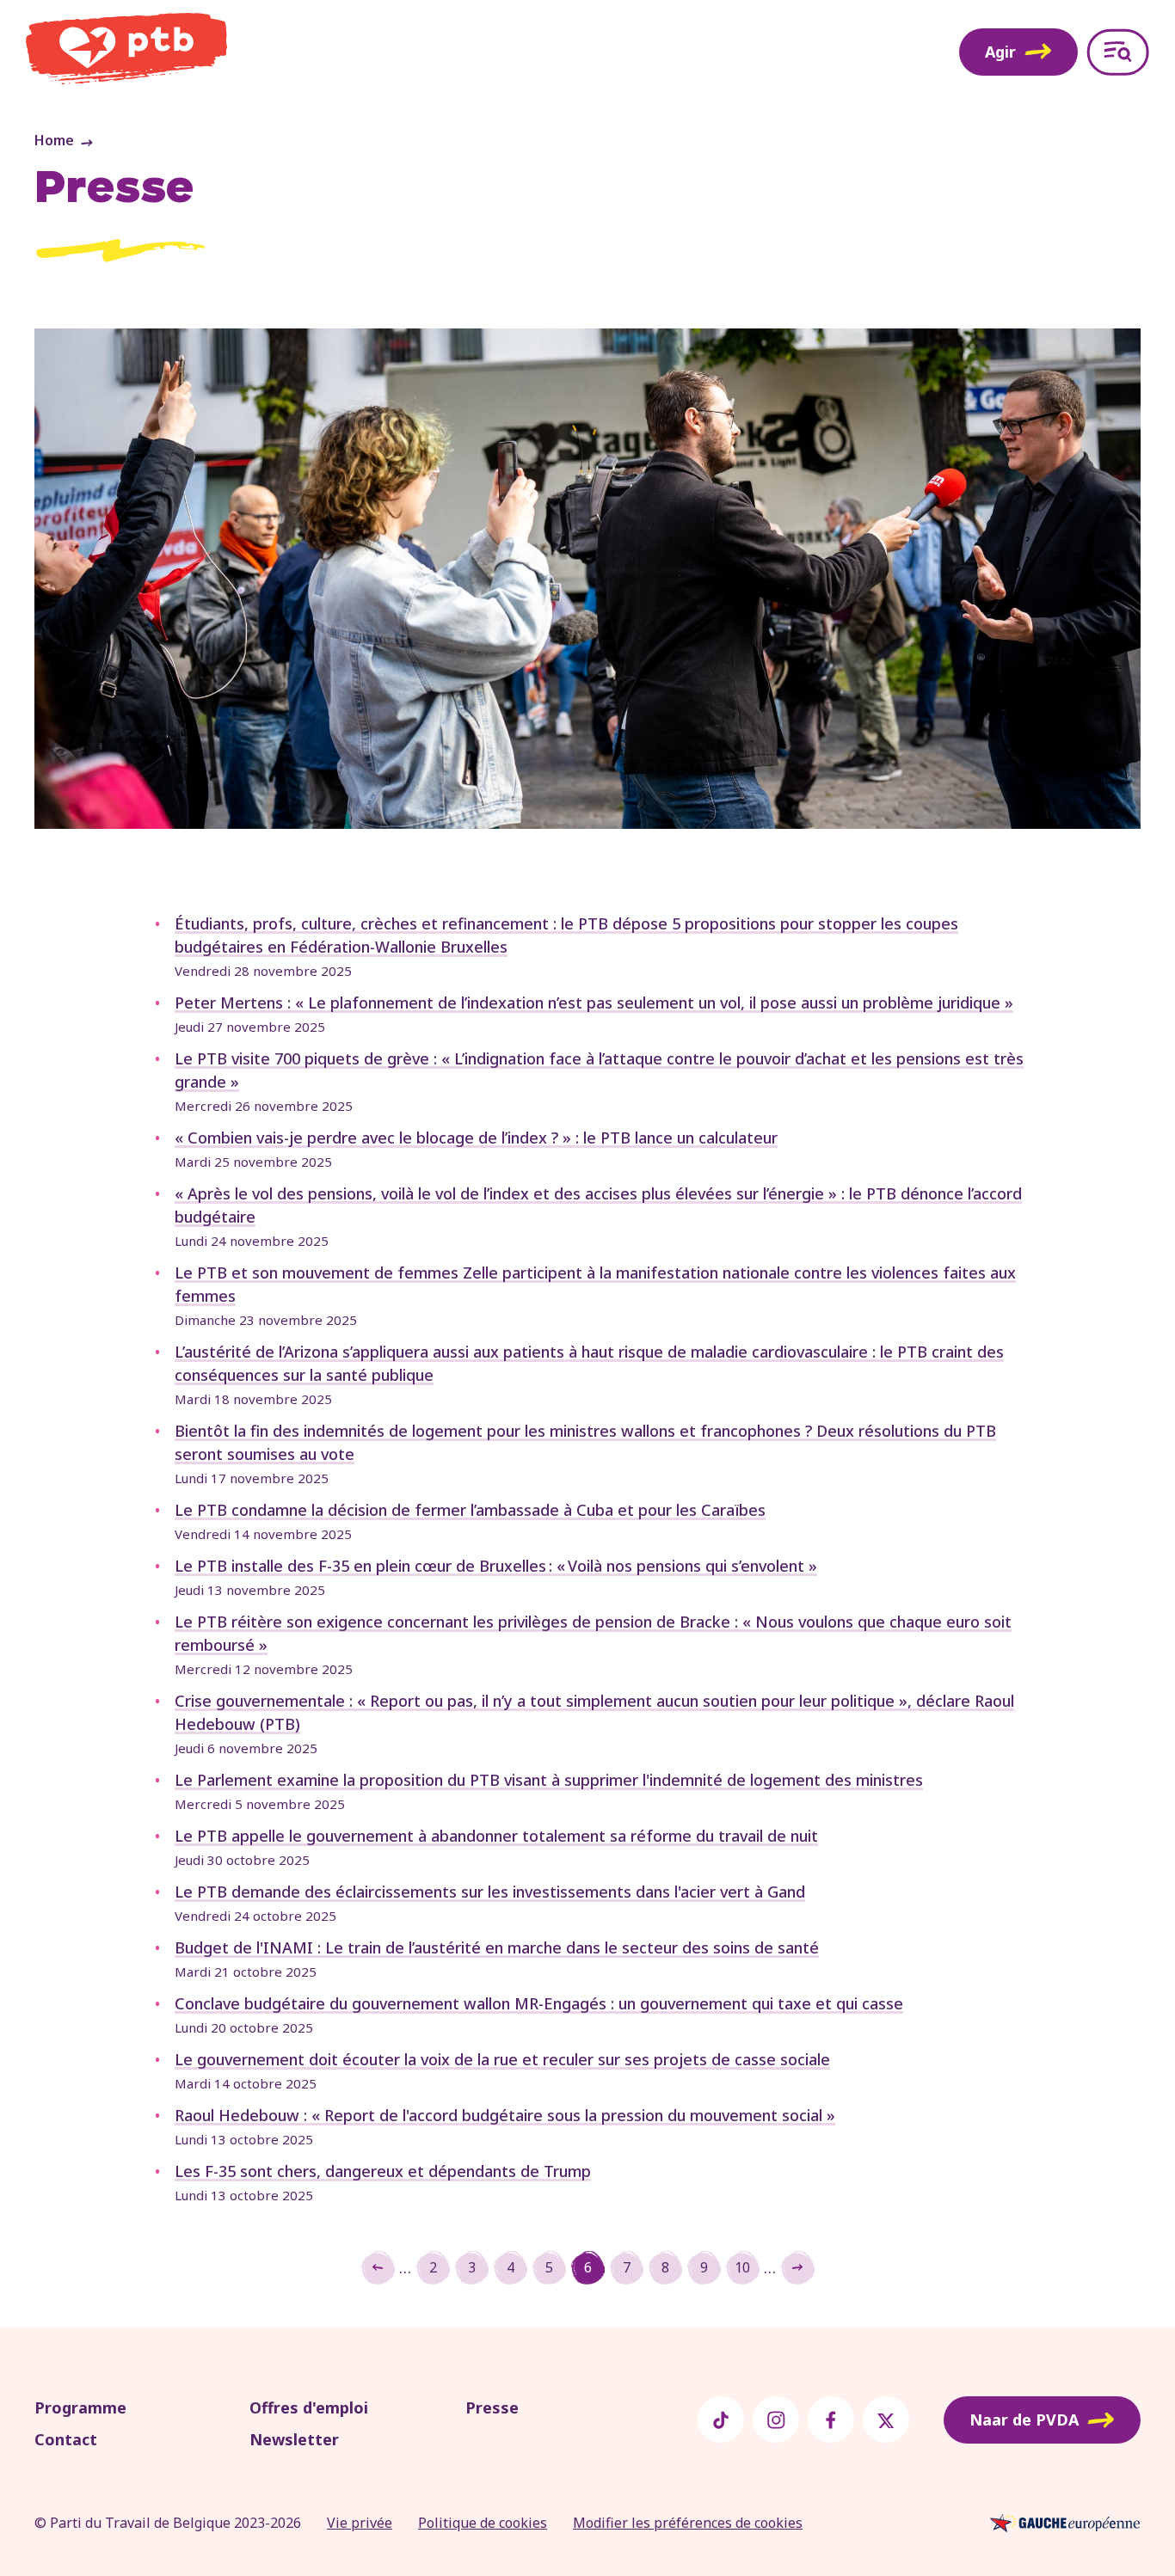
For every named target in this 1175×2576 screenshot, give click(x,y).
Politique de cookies (483, 2523)
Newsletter (294, 2439)
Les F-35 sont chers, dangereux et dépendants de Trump (383, 2171)
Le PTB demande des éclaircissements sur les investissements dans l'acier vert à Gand (490, 1892)
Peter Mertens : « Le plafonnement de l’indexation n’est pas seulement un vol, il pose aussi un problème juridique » (594, 1003)
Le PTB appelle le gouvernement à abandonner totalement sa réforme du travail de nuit (496, 1836)
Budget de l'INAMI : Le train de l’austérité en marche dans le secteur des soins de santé (497, 1947)
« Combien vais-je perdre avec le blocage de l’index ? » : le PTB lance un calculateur (476, 1138)
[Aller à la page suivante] (797, 2267)
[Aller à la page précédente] (378, 2267)
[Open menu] (1118, 52)
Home (54, 140)
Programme (80, 2407)
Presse (492, 2407)
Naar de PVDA (1024, 2420)
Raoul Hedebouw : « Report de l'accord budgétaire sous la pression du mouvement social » (505, 2115)
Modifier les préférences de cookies (688, 2523)
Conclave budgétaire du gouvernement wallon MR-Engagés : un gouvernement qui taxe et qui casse (539, 2003)
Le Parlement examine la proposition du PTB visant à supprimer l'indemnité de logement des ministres (549, 1780)
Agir (1000, 52)
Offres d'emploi (309, 2407)
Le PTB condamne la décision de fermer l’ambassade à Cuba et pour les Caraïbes (470, 1510)
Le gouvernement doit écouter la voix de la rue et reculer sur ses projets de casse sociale (502, 2059)
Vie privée (360, 2523)
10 (747, 2271)
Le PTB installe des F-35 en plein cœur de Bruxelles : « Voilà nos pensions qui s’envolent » (496, 1566)
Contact (66, 2439)
